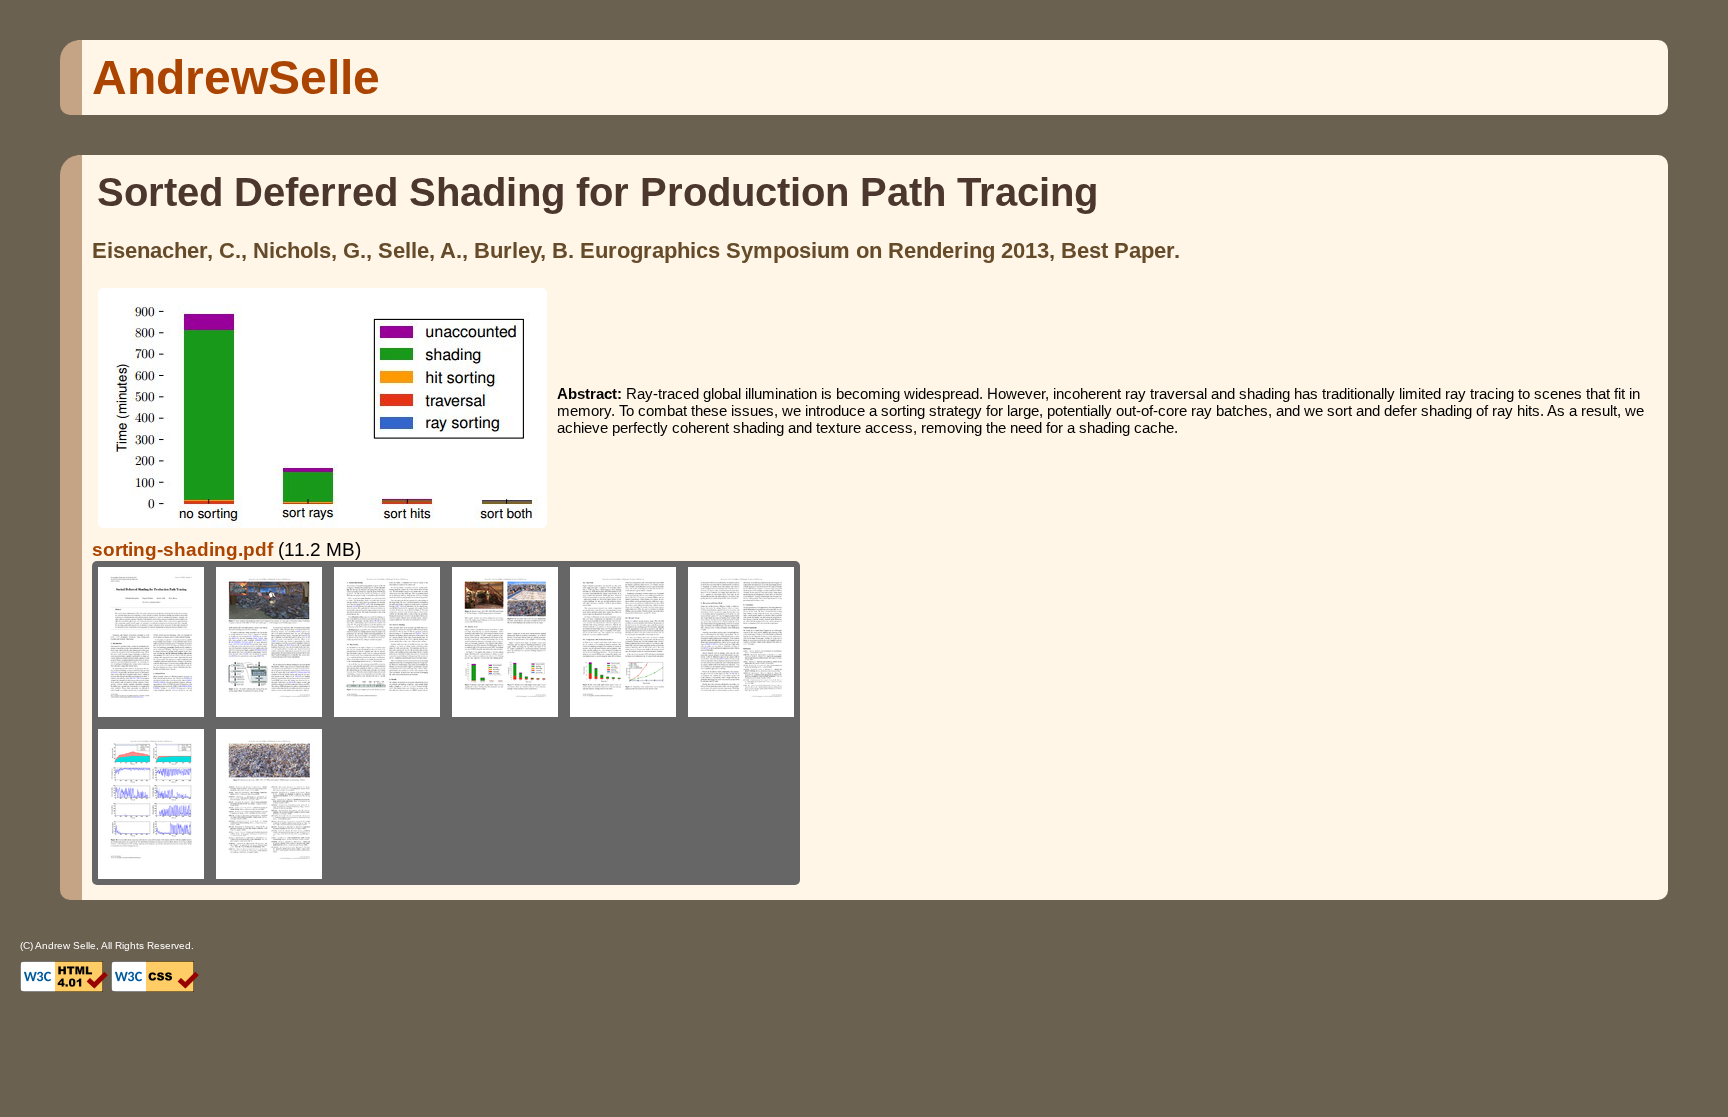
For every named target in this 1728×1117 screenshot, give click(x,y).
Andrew (236, 77)
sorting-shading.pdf (182, 549)
